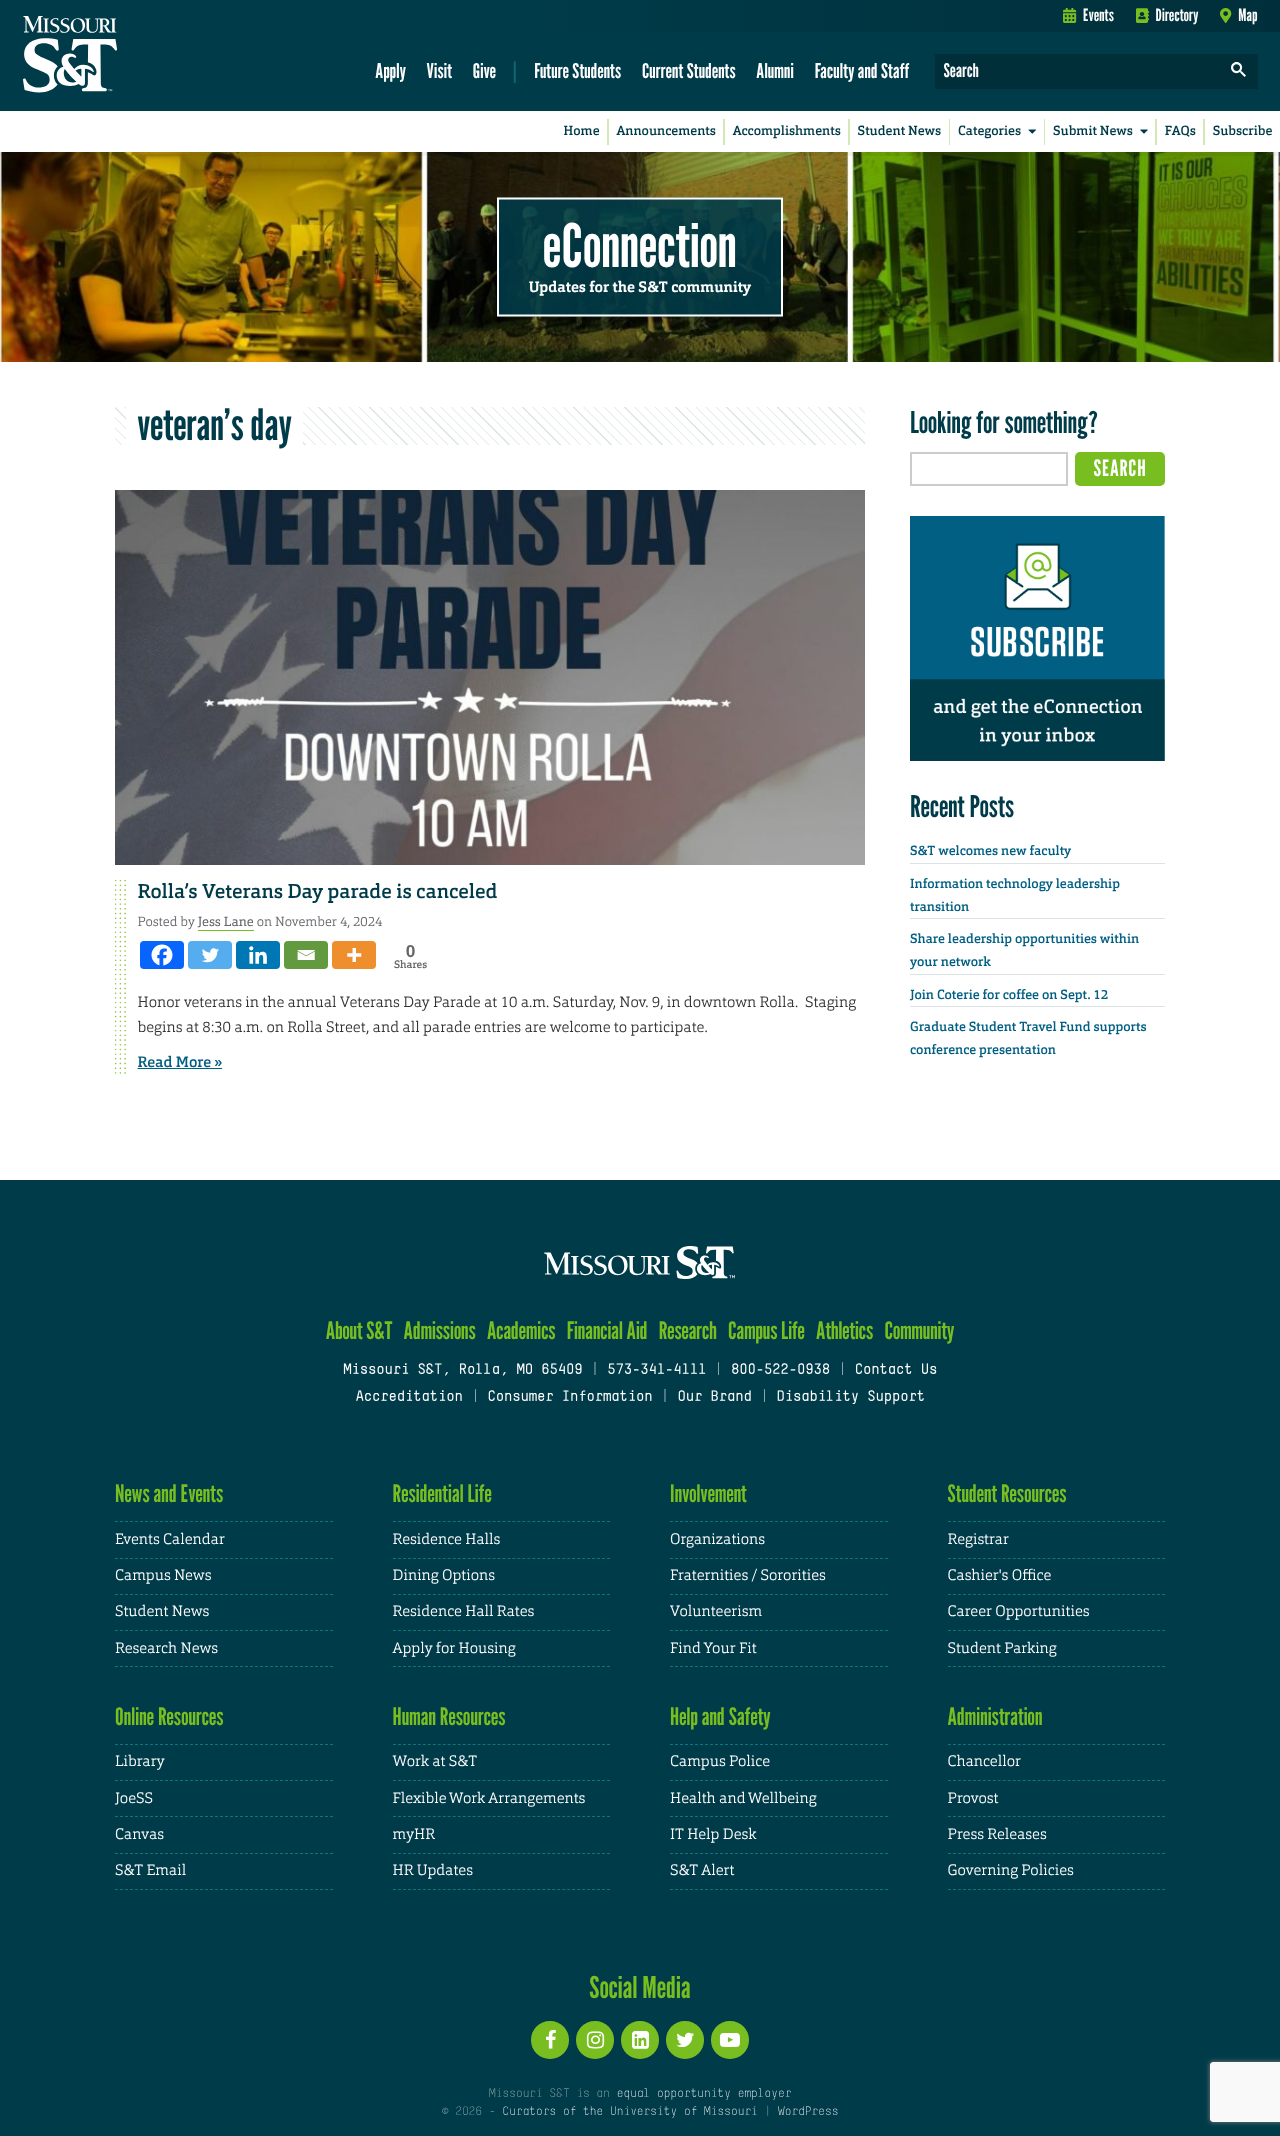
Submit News (1093, 131)
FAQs (1180, 131)
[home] (133, 56)
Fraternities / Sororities (748, 1575)
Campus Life (766, 1330)
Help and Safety (720, 1716)
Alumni (775, 70)
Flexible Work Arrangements (489, 1798)
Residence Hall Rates (464, 1611)
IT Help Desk (713, 1834)
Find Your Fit (713, 1648)
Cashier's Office (1000, 1575)
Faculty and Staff (862, 70)
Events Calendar (170, 1539)
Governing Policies (1011, 1870)
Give (484, 70)
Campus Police (720, 1761)
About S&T (359, 1330)
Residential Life (442, 1493)
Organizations (717, 1539)
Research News (166, 1648)
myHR (414, 1834)
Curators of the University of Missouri (629, 2112)
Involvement (708, 1493)
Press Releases (997, 1834)
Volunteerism (716, 1611)
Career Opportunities (1019, 1611)
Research (688, 1330)
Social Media (639, 1987)
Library (140, 1761)
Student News (899, 131)
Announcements (665, 131)
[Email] (306, 955)
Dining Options (444, 1575)
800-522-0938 (780, 1370)
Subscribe (1243, 131)
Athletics (844, 1330)
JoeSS (134, 1798)
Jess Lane (226, 921)
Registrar (978, 1539)
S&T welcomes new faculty (990, 851)
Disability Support (850, 1397)
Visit (440, 70)
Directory (1177, 15)
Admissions (440, 1330)
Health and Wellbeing (743, 1798)
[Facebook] (162, 955)
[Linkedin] (258, 955)
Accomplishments (787, 131)
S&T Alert (702, 1870)
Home (582, 131)
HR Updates (433, 1870)
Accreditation (408, 1397)
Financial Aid (607, 1330)
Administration (995, 1716)
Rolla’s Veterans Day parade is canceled (318, 892)
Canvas (139, 1834)
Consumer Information (569, 1397)
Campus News (163, 1575)
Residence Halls (447, 1539)
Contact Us (896, 1370)
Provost (973, 1798)
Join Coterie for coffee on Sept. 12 (1009, 995)
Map (1247, 15)
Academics (521, 1330)
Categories (989, 131)
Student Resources (1007, 1493)
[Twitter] (210, 955)
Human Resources (449, 1716)
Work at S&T (435, 1761)
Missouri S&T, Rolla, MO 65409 (462, 1370)
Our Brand (714, 1397)
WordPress (808, 2112)
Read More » (180, 1062)
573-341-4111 (656, 1370)
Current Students (689, 70)
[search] (1239, 71)
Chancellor (984, 1761)
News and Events (169, 1493)
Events (1098, 15)
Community (919, 1330)
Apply (390, 70)
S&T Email (150, 1870)
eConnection (640, 245)
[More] (354, 955)
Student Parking (1002, 1648)
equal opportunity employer (703, 2094)
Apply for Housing (454, 1648)
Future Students (577, 70)
